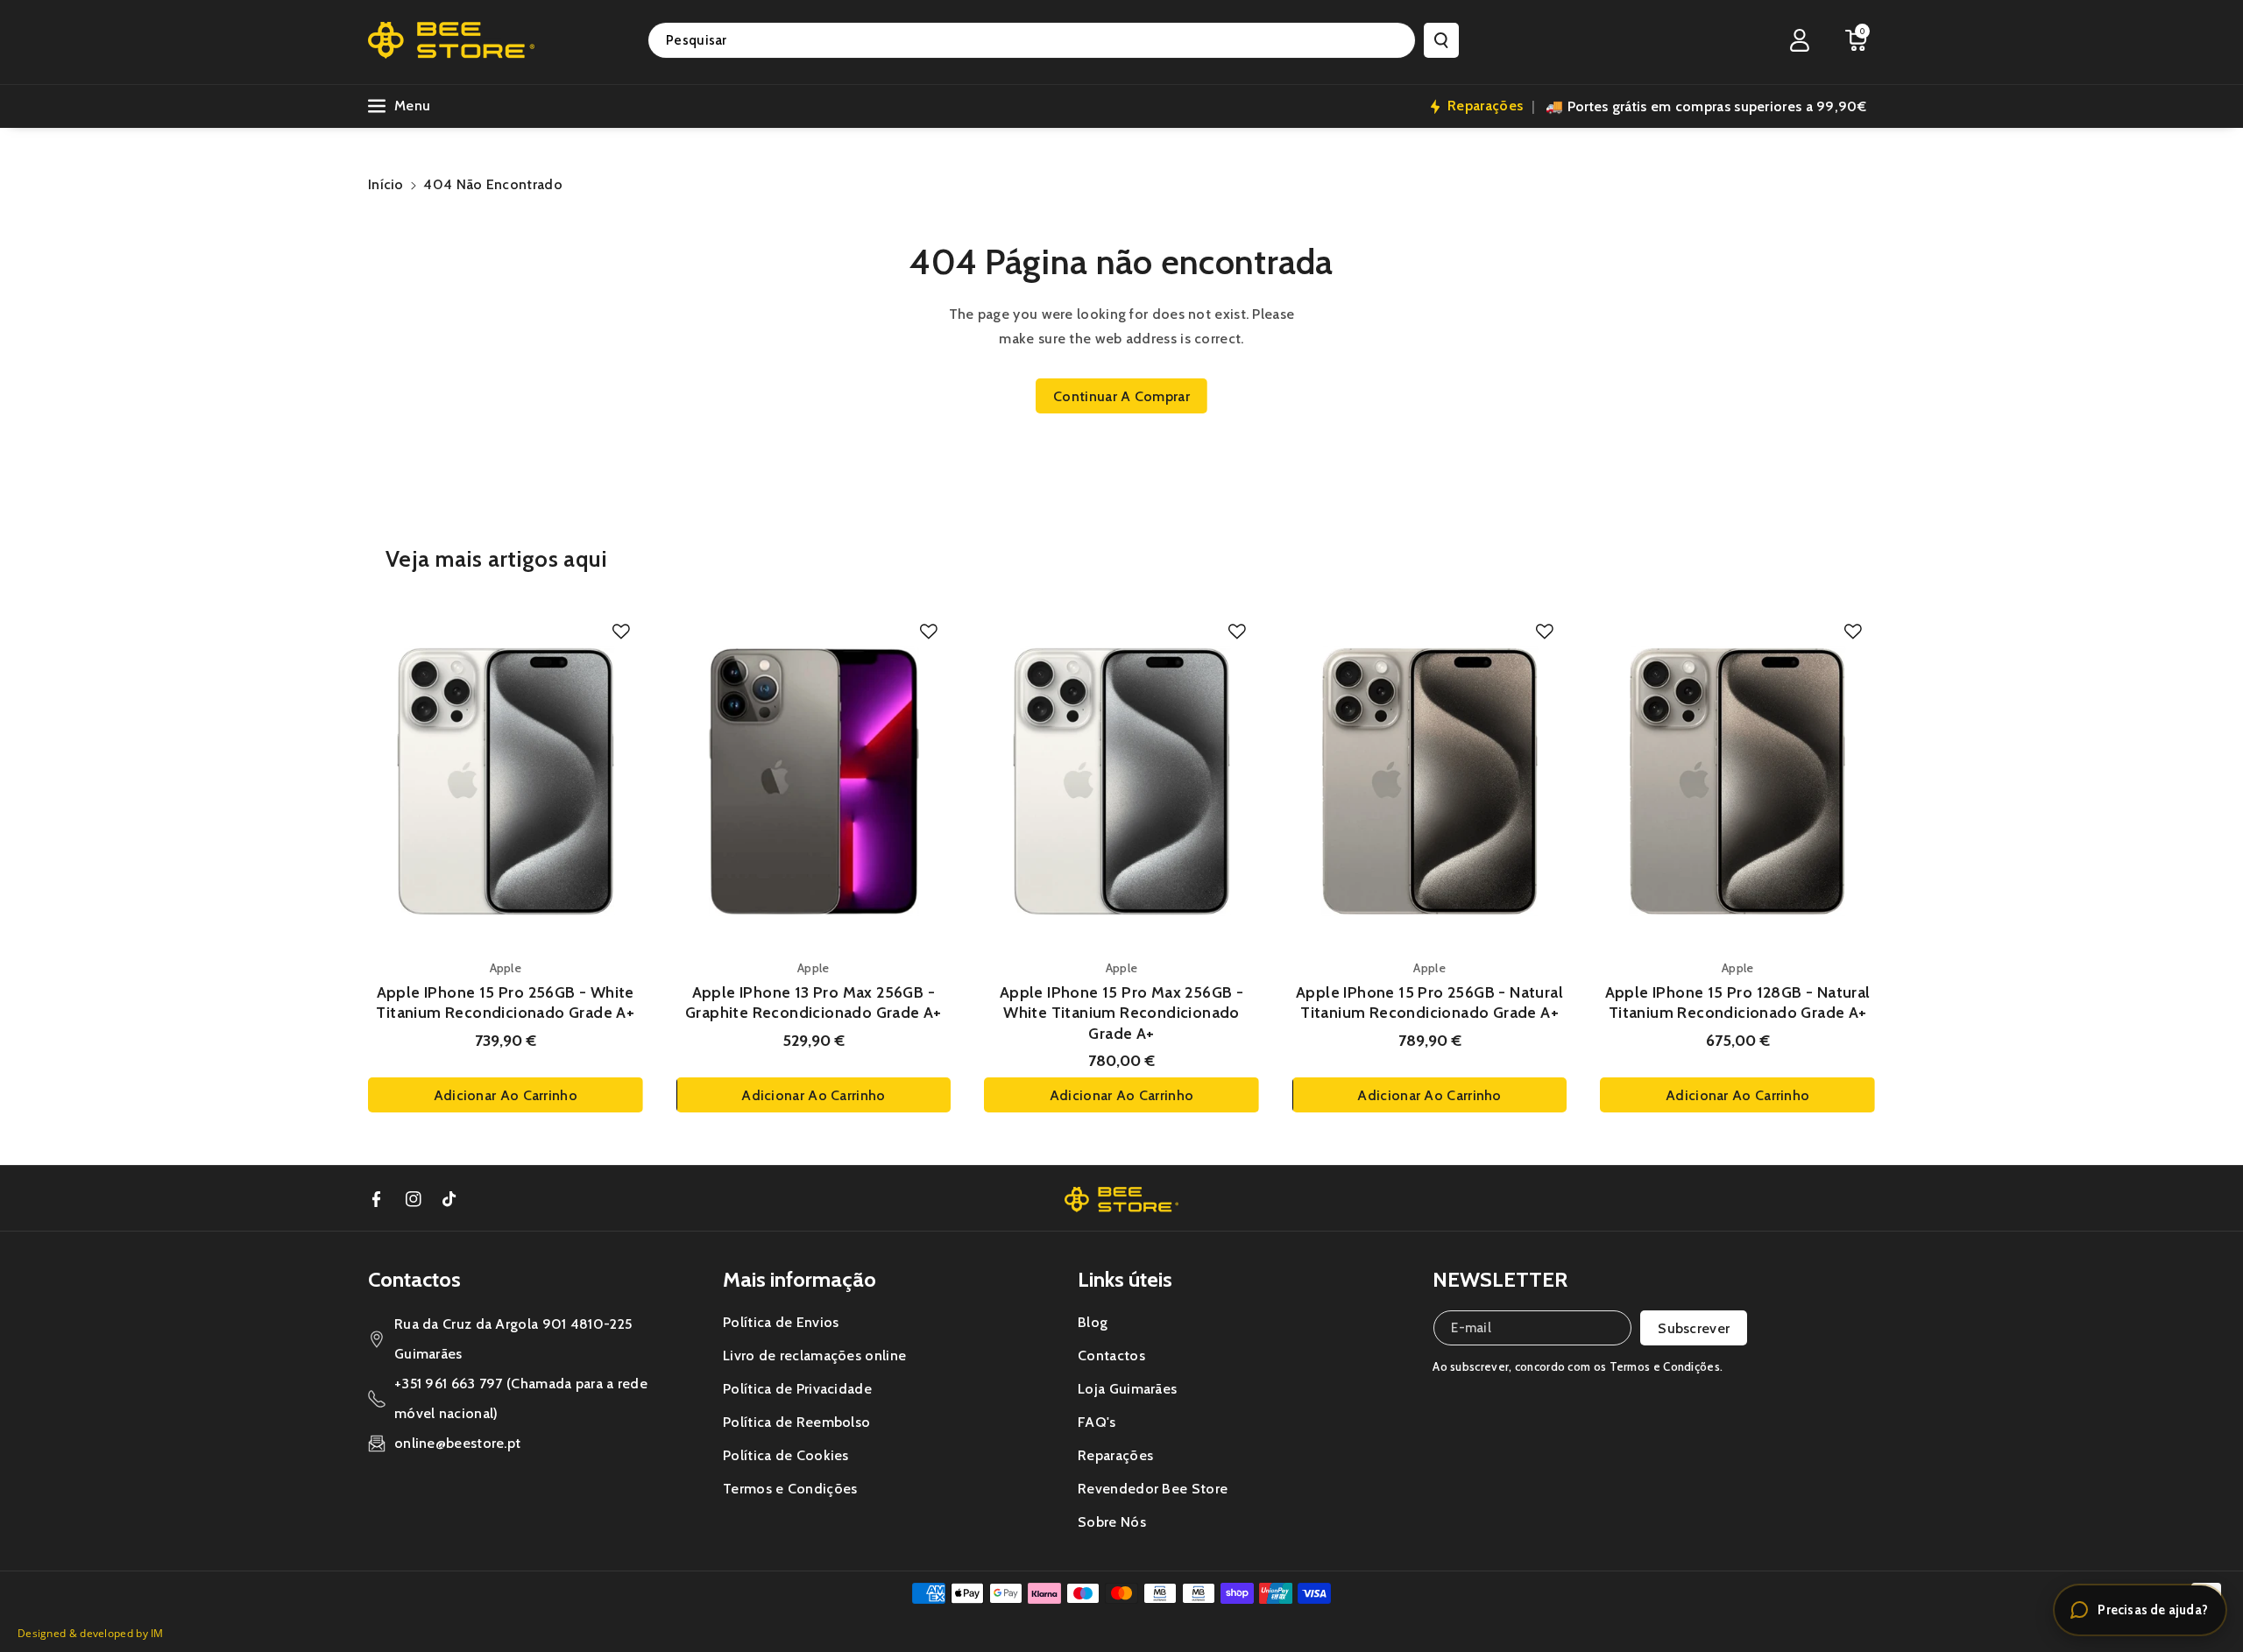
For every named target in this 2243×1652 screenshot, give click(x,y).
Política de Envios (781, 1322)
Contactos (1111, 1355)
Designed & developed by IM (91, 1633)
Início (386, 184)
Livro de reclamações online (814, 1355)
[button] (1856, 40)
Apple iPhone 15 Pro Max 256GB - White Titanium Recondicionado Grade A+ (1121, 1013)
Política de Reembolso (796, 1422)
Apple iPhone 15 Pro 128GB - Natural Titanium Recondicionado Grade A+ (1738, 1002)
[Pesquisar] (1441, 40)
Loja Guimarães (1127, 1389)
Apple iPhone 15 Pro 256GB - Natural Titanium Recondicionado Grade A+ (1429, 1002)
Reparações (1115, 1455)
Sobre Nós (1112, 1522)
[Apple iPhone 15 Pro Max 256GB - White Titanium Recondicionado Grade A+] (1121, 781)
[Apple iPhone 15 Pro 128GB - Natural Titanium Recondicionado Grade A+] (1737, 781)
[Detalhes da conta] (1800, 40)
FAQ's (1097, 1422)
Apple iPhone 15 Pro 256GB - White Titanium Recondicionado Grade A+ (505, 1002)
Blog (1093, 1322)
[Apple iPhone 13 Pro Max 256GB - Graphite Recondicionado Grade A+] (814, 781)
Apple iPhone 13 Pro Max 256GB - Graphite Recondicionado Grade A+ (814, 1002)
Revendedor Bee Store (1153, 1489)
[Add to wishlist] (621, 632)
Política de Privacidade (797, 1389)
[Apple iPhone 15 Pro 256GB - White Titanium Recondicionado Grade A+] (506, 781)
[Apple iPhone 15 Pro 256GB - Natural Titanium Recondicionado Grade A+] (1430, 781)
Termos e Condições (790, 1489)
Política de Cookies (786, 1455)
